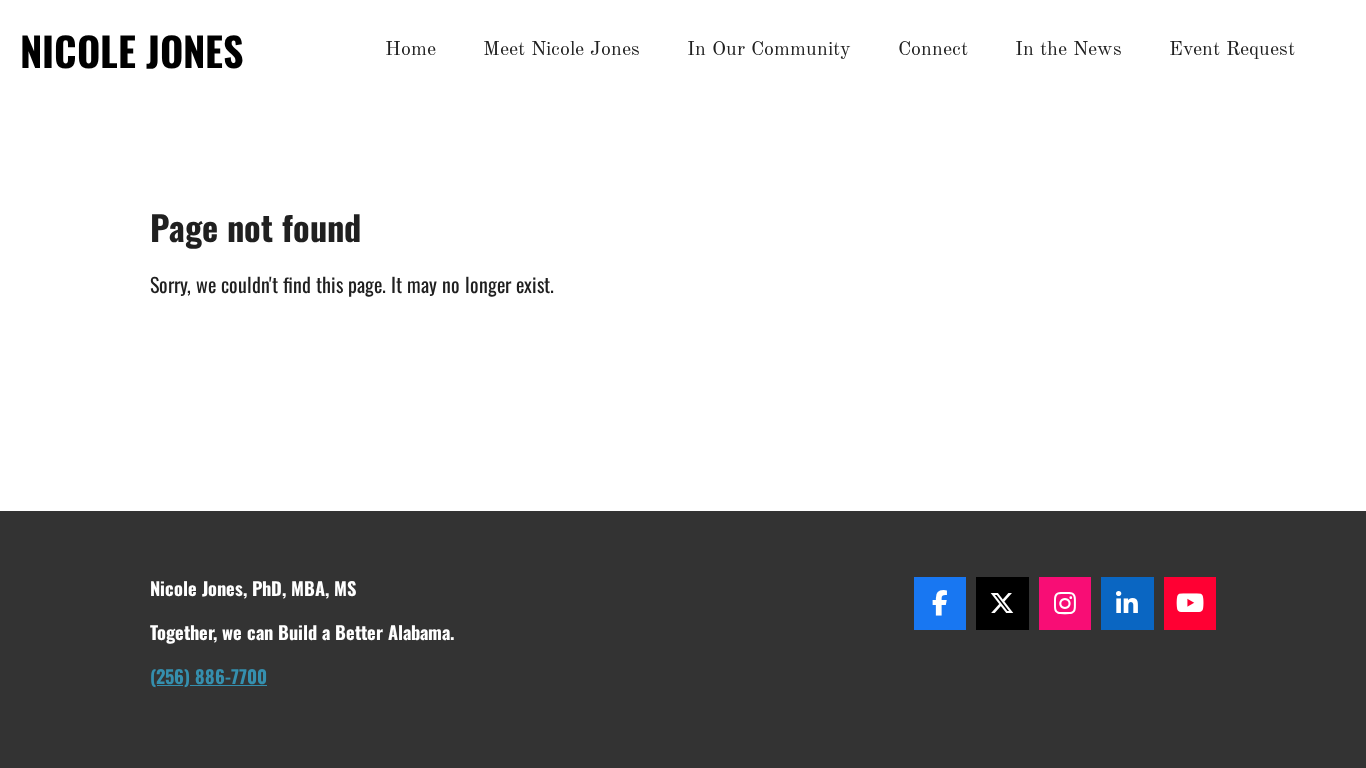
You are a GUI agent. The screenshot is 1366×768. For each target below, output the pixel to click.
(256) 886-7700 (208, 675)
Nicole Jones (132, 50)
